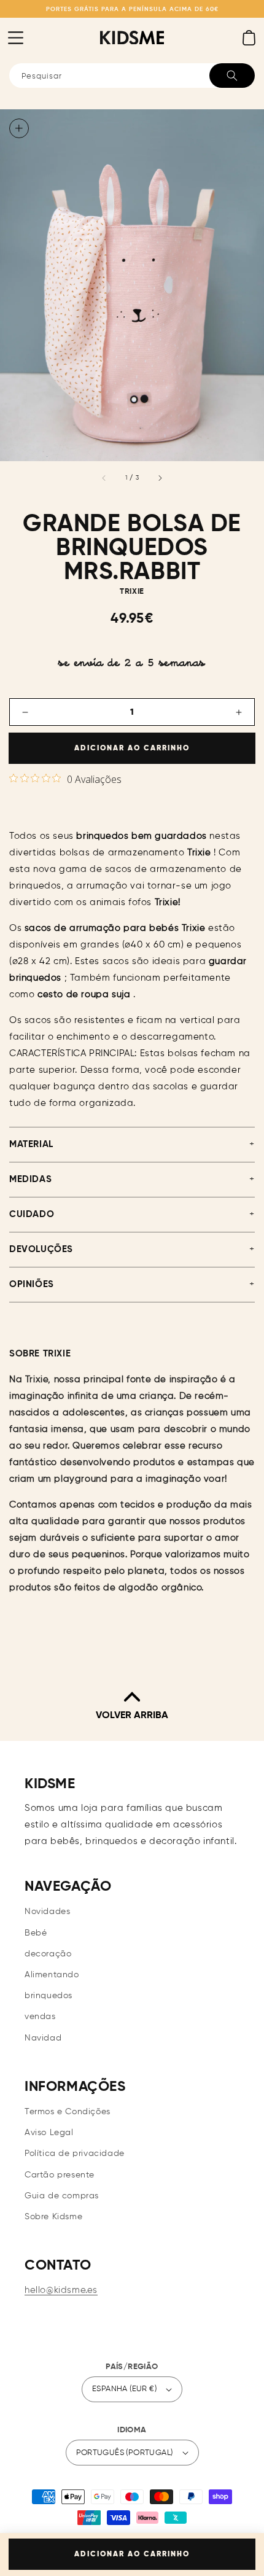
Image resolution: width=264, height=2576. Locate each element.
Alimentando (52, 1975)
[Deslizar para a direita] (160, 478)
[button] (15, 37)
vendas (40, 2017)
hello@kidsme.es (61, 2290)
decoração (48, 1954)
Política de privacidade (75, 2154)
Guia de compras (62, 2196)
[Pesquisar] (232, 76)
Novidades (47, 1912)
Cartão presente (60, 2175)
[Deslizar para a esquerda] (104, 478)
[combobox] (132, 76)
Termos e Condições (68, 2112)
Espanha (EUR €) (124, 2389)
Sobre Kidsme (53, 2217)
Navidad (43, 2038)
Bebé (36, 1933)
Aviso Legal (49, 2133)
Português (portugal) (125, 2453)
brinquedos (49, 1996)
